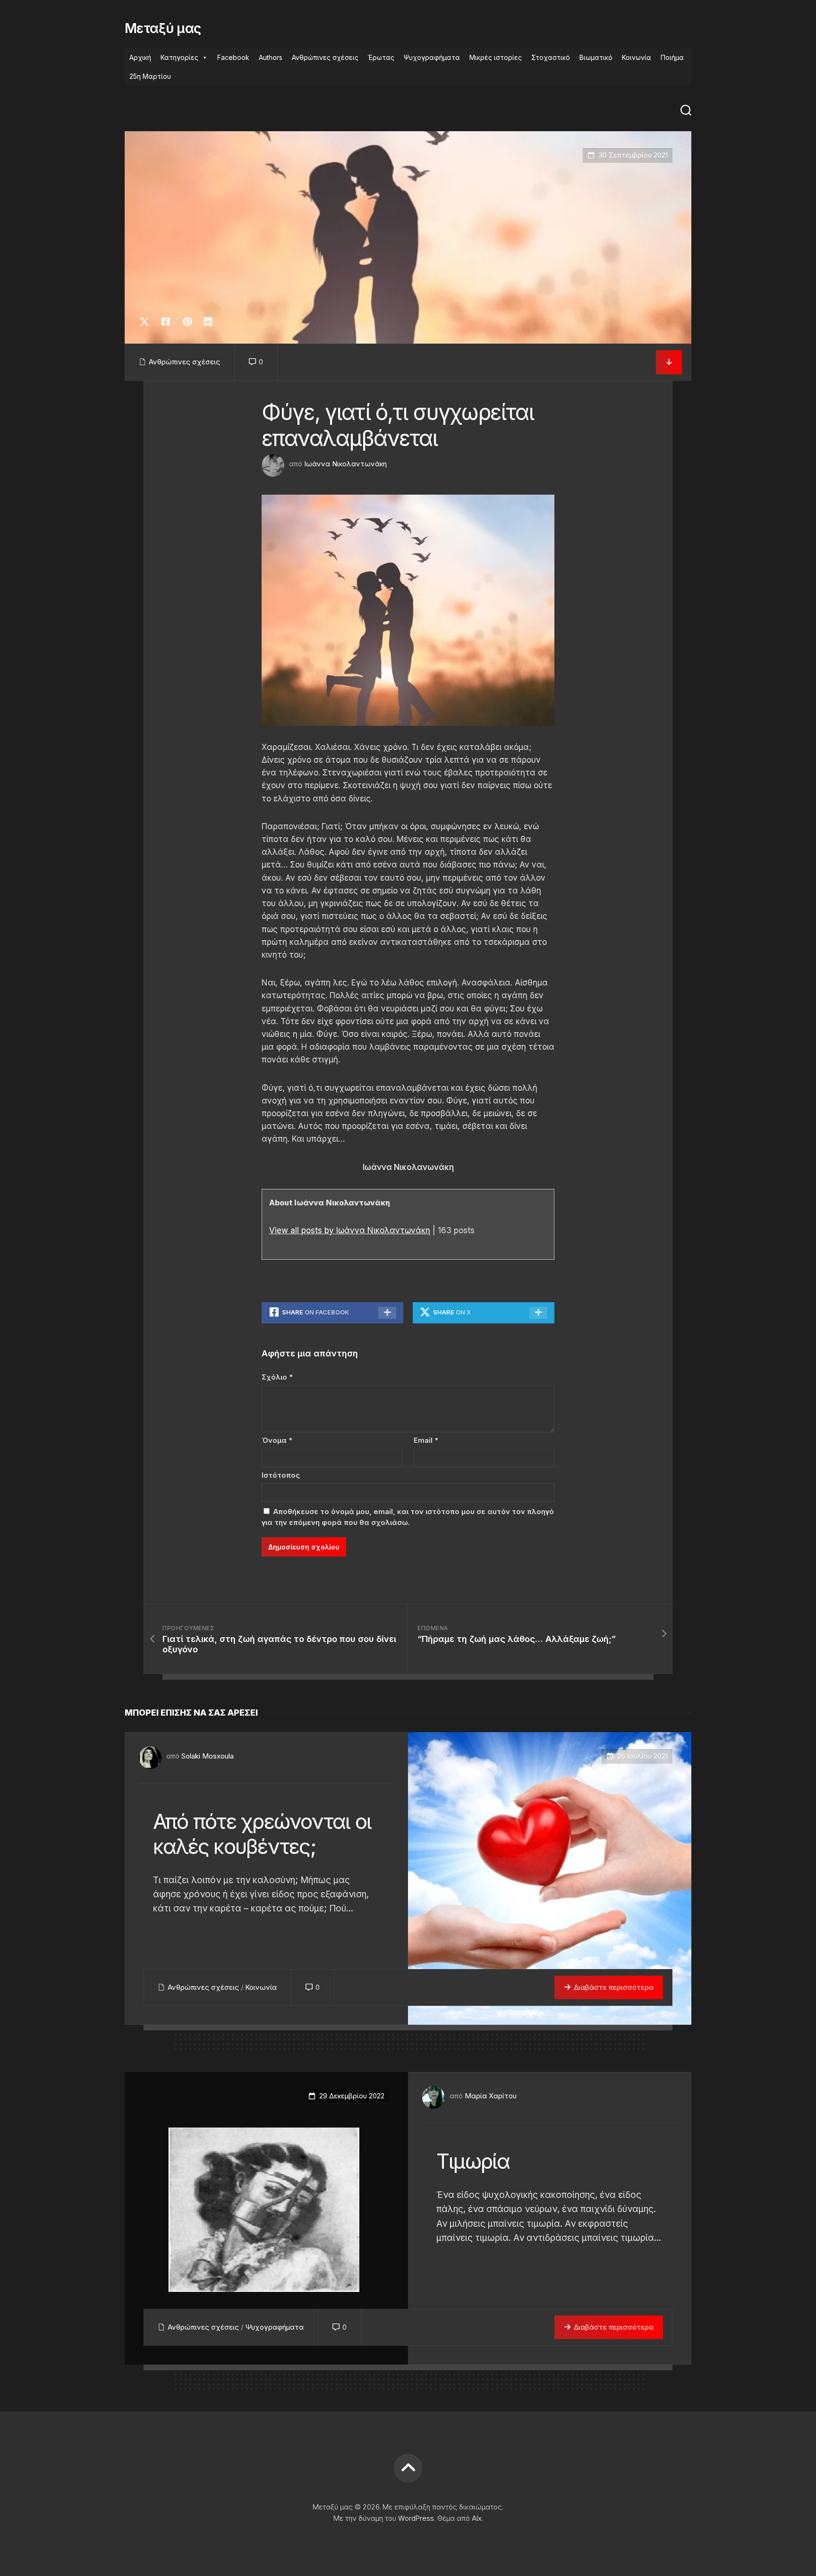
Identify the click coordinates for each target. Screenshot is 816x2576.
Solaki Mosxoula (208, 1756)
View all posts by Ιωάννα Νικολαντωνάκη (350, 1230)
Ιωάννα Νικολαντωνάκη (345, 464)
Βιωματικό (596, 57)
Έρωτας (381, 57)
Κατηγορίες (179, 57)
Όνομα (277, 1440)
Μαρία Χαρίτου (491, 2096)
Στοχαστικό (551, 57)
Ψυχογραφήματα (432, 57)
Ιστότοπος (281, 1475)
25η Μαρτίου (150, 76)
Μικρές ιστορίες (496, 57)
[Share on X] (147, 322)
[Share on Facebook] (166, 322)
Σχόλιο (277, 1377)
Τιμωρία (473, 2161)
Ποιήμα (672, 57)
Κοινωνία (637, 57)
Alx (477, 2518)
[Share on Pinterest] (187, 322)
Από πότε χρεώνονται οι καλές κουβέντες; (262, 1834)
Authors (271, 57)
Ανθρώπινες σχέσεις (325, 57)
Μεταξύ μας (163, 28)
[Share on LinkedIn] (208, 322)
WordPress (416, 2518)
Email (426, 1440)
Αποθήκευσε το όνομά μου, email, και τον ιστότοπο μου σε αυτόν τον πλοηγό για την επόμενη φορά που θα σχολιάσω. (408, 1517)
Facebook (233, 57)
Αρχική (140, 57)
